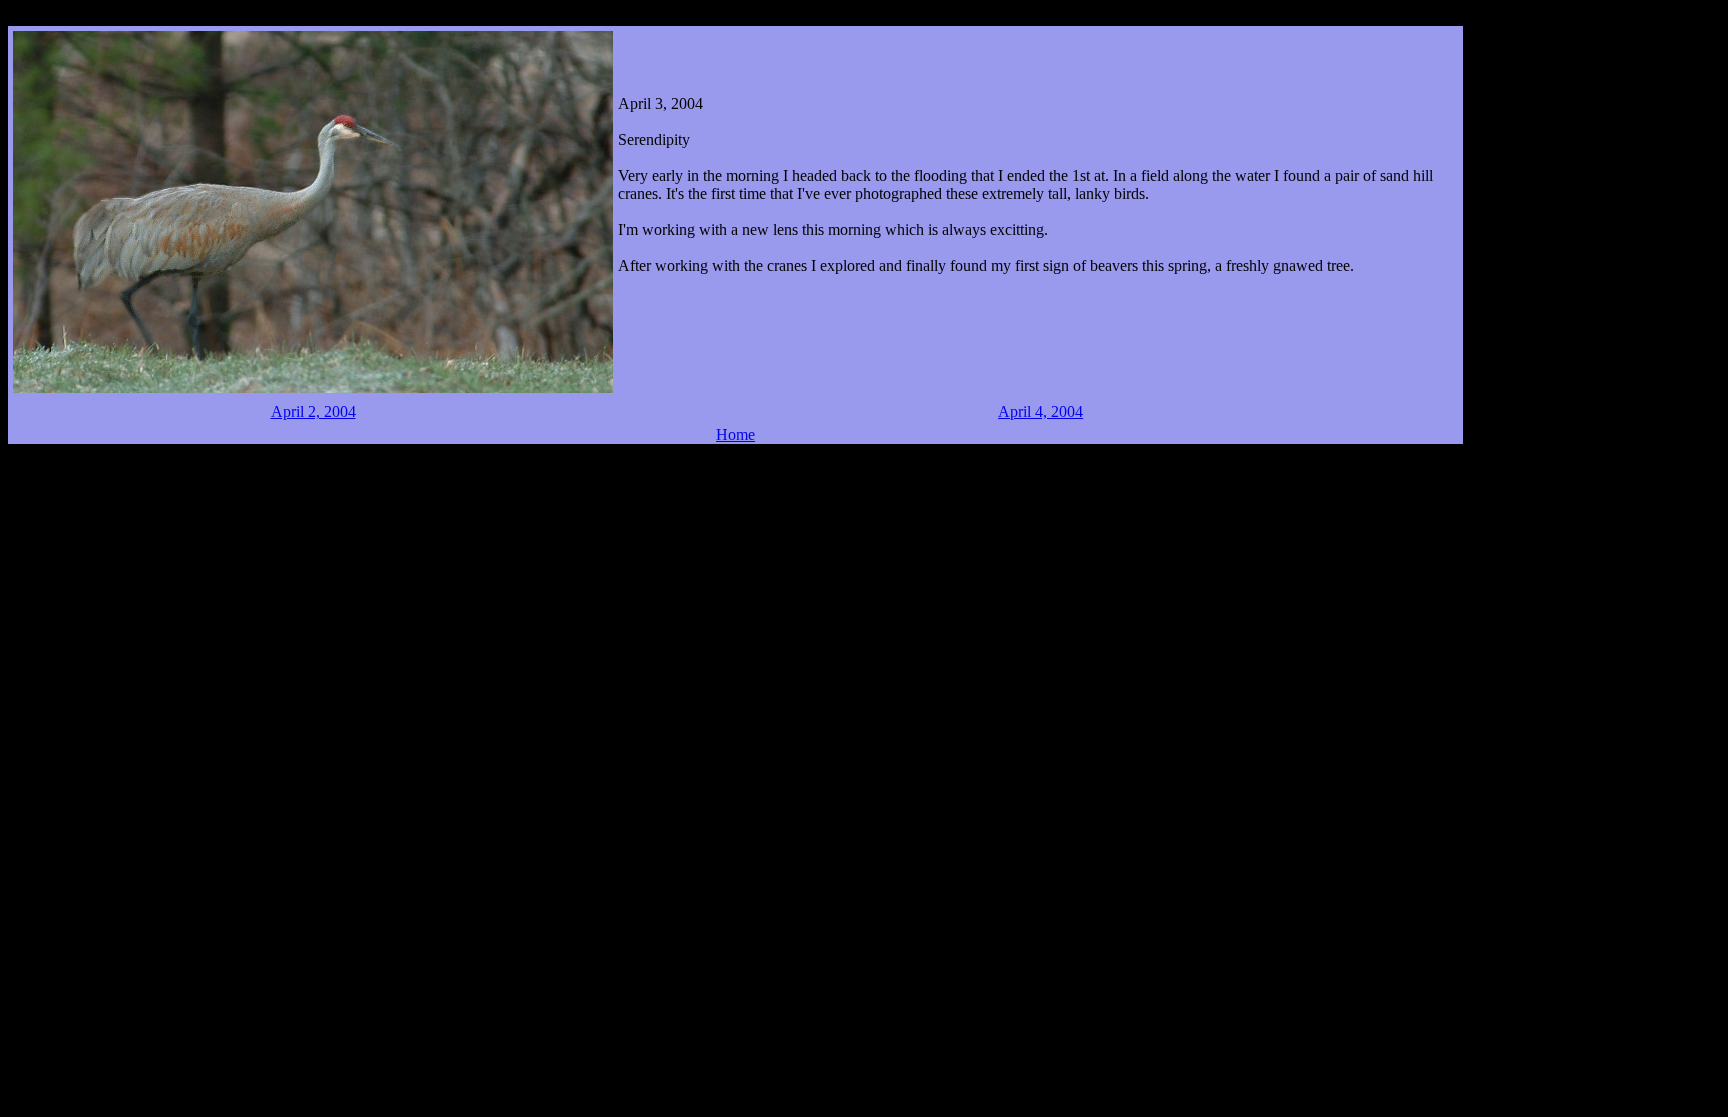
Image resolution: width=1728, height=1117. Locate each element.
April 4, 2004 (1040, 411)
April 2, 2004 (313, 411)
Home (735, 434)
